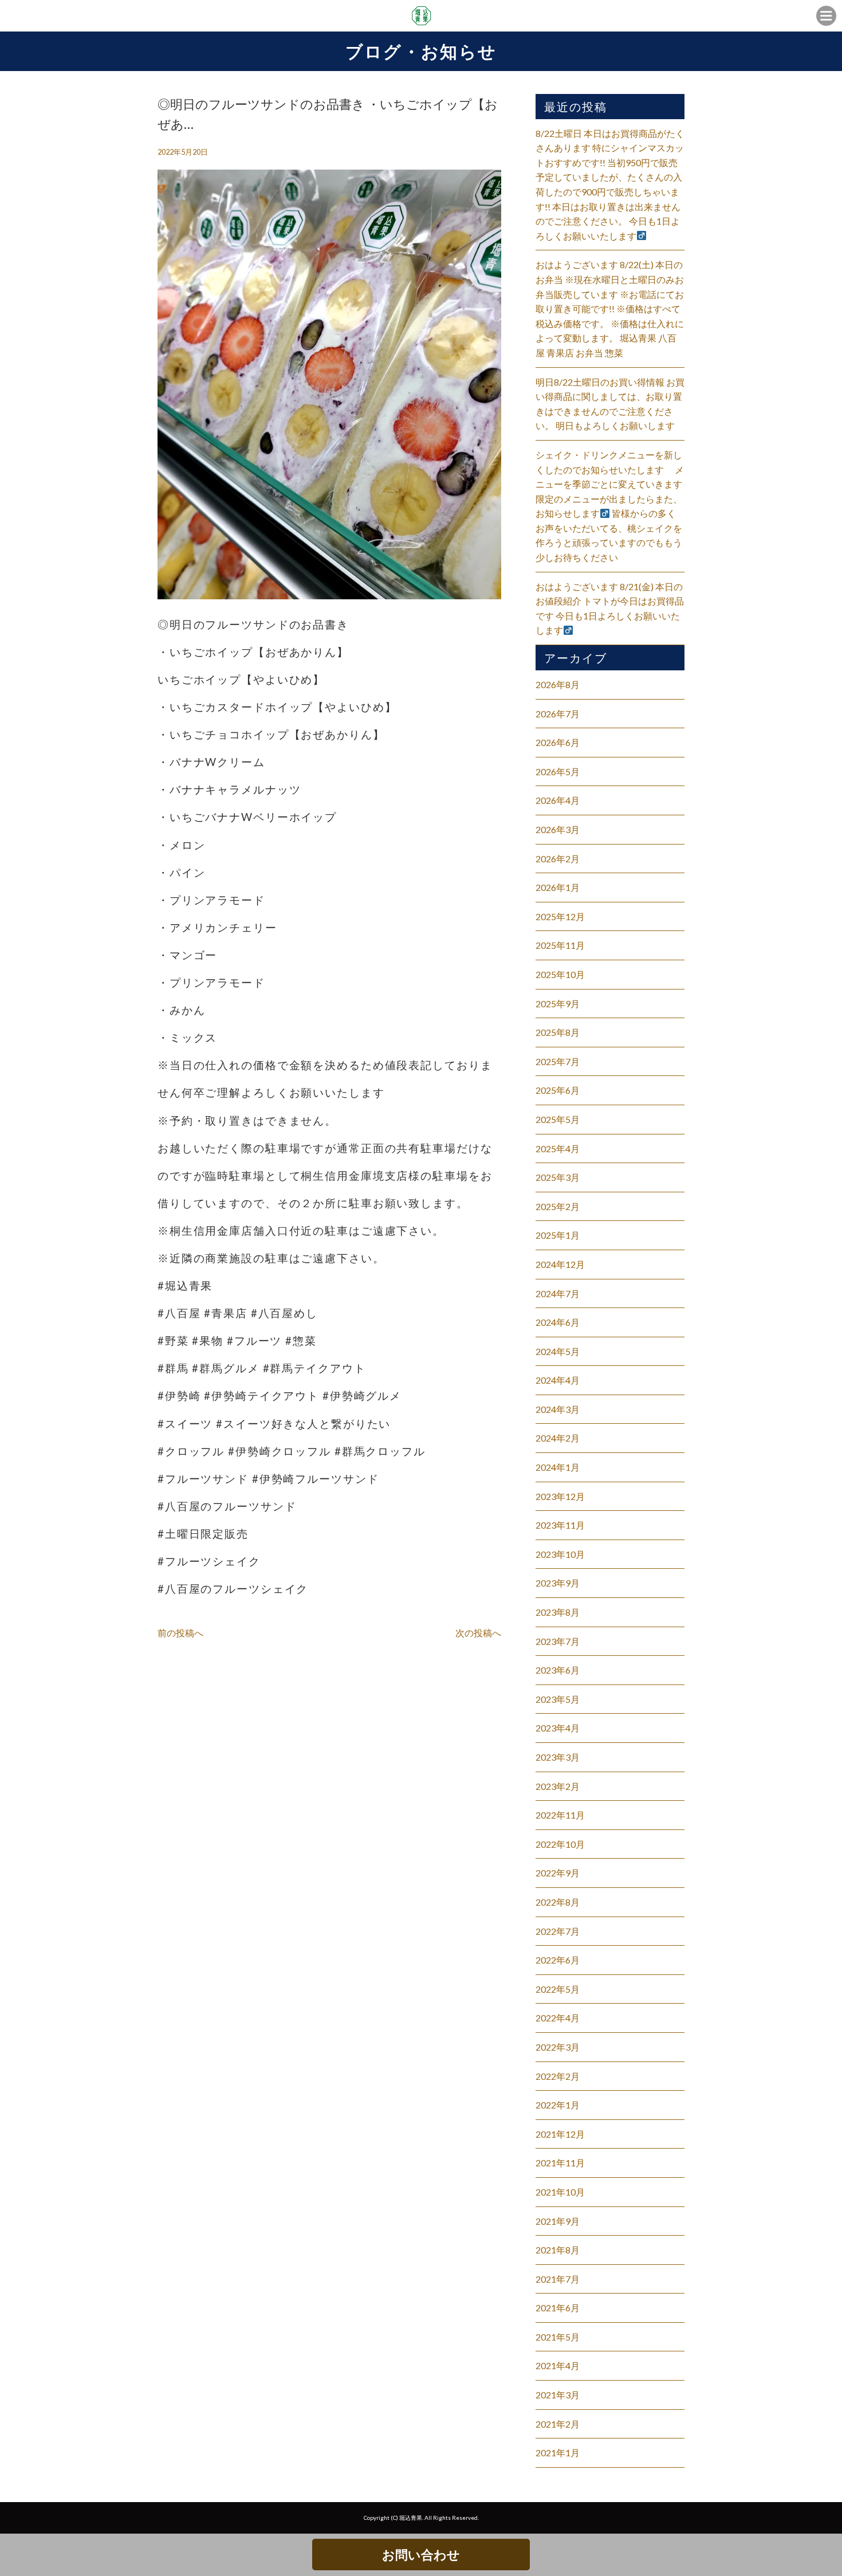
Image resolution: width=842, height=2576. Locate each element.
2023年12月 (560, 1496)
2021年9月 (558, 2221)
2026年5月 (558, 771)
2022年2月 (558, 2076)
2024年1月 (558, 1467)
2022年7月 (558, 1931)
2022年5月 (558, 1989)
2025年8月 (558, 1032)
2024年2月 (558, 1438)
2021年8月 (558, 2250)
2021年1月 (558, 2453)
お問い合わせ (421, 2555)
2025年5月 (558, 1119)
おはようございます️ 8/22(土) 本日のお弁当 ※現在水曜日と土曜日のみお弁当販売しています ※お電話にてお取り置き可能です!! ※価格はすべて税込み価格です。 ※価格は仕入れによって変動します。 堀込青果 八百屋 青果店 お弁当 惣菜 (610, 309)
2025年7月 (558, 1061)
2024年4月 (558, 1380)
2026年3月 (558, 829)
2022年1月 (558, 2105)
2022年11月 (560, 1815)
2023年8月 (558, 1612)
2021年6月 (558, 2308)
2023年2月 (558, 1786)
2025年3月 (558, 1177)
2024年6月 (558, 1322)
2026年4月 (558, 800)
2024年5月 (558, 1351)
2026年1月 (558, 887)
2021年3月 (558, 2395)
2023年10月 (560, 1554)
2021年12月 (560, 2134)
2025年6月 (558, 1090)
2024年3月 (558, 1409)
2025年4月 (558, 1148)
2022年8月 (558, 1902)
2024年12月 (560, 1264)
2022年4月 (558, 2018)
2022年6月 (558, 1960)
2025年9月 (558, 1004)
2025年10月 (560, 974)
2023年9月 (558, 1583)
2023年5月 (558, 1699)
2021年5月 (558, 2337)
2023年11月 (560, 1525)
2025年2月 (558, 1206)
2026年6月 (558, 742)
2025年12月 (560, 916)
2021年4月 (558, 2365)
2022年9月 (558, 1873)
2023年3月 (558, 1757)
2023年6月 (558, 1670)
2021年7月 (558, 2279)
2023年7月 (558, 1641)
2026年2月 (558, 859)
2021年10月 (560, 2192)
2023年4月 (558, 1728)
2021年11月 (560, 2163)
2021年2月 (558, 2424)
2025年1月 (558, 1235)
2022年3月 (558, 2047)
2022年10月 (560, 1844)
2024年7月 (558, 1293)
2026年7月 (558, 714)
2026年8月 (558, 684)
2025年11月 (560, 945)
